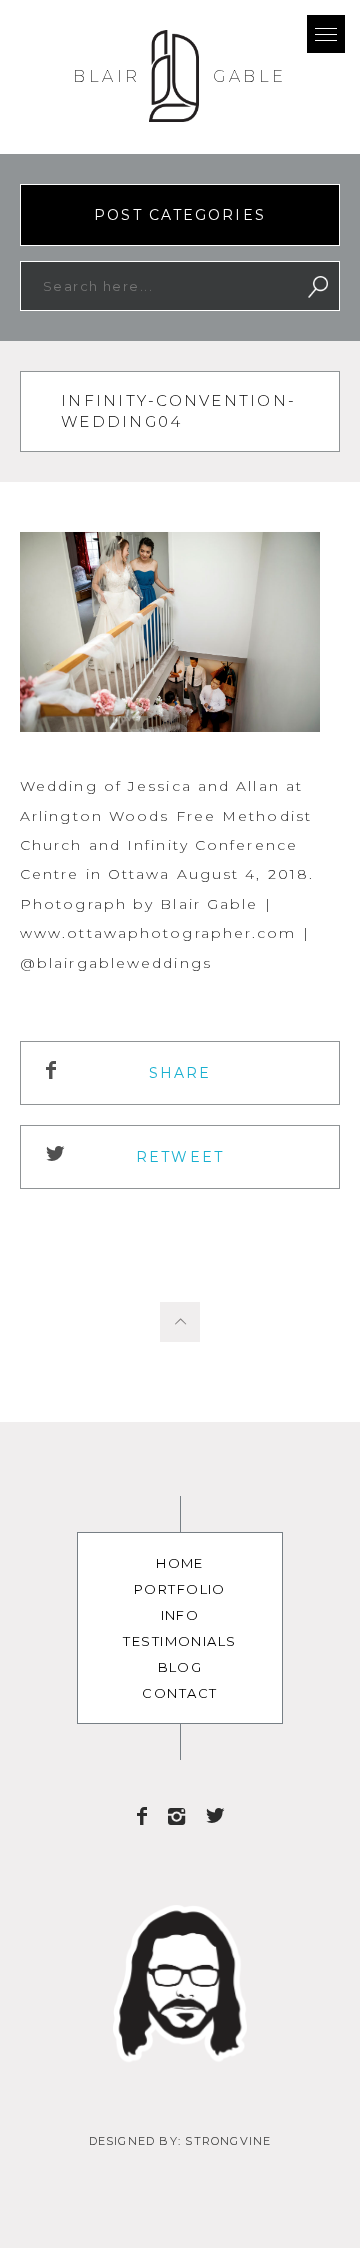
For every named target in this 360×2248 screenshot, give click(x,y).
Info (180, 1615)
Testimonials (179, 1641)
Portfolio (180, 1589)
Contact (179, 1693)
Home (180, 1563)
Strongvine (228, 2141)
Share (180, 1073)
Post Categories (180, 215)
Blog (180, 1667)
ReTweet (180, 1157)
